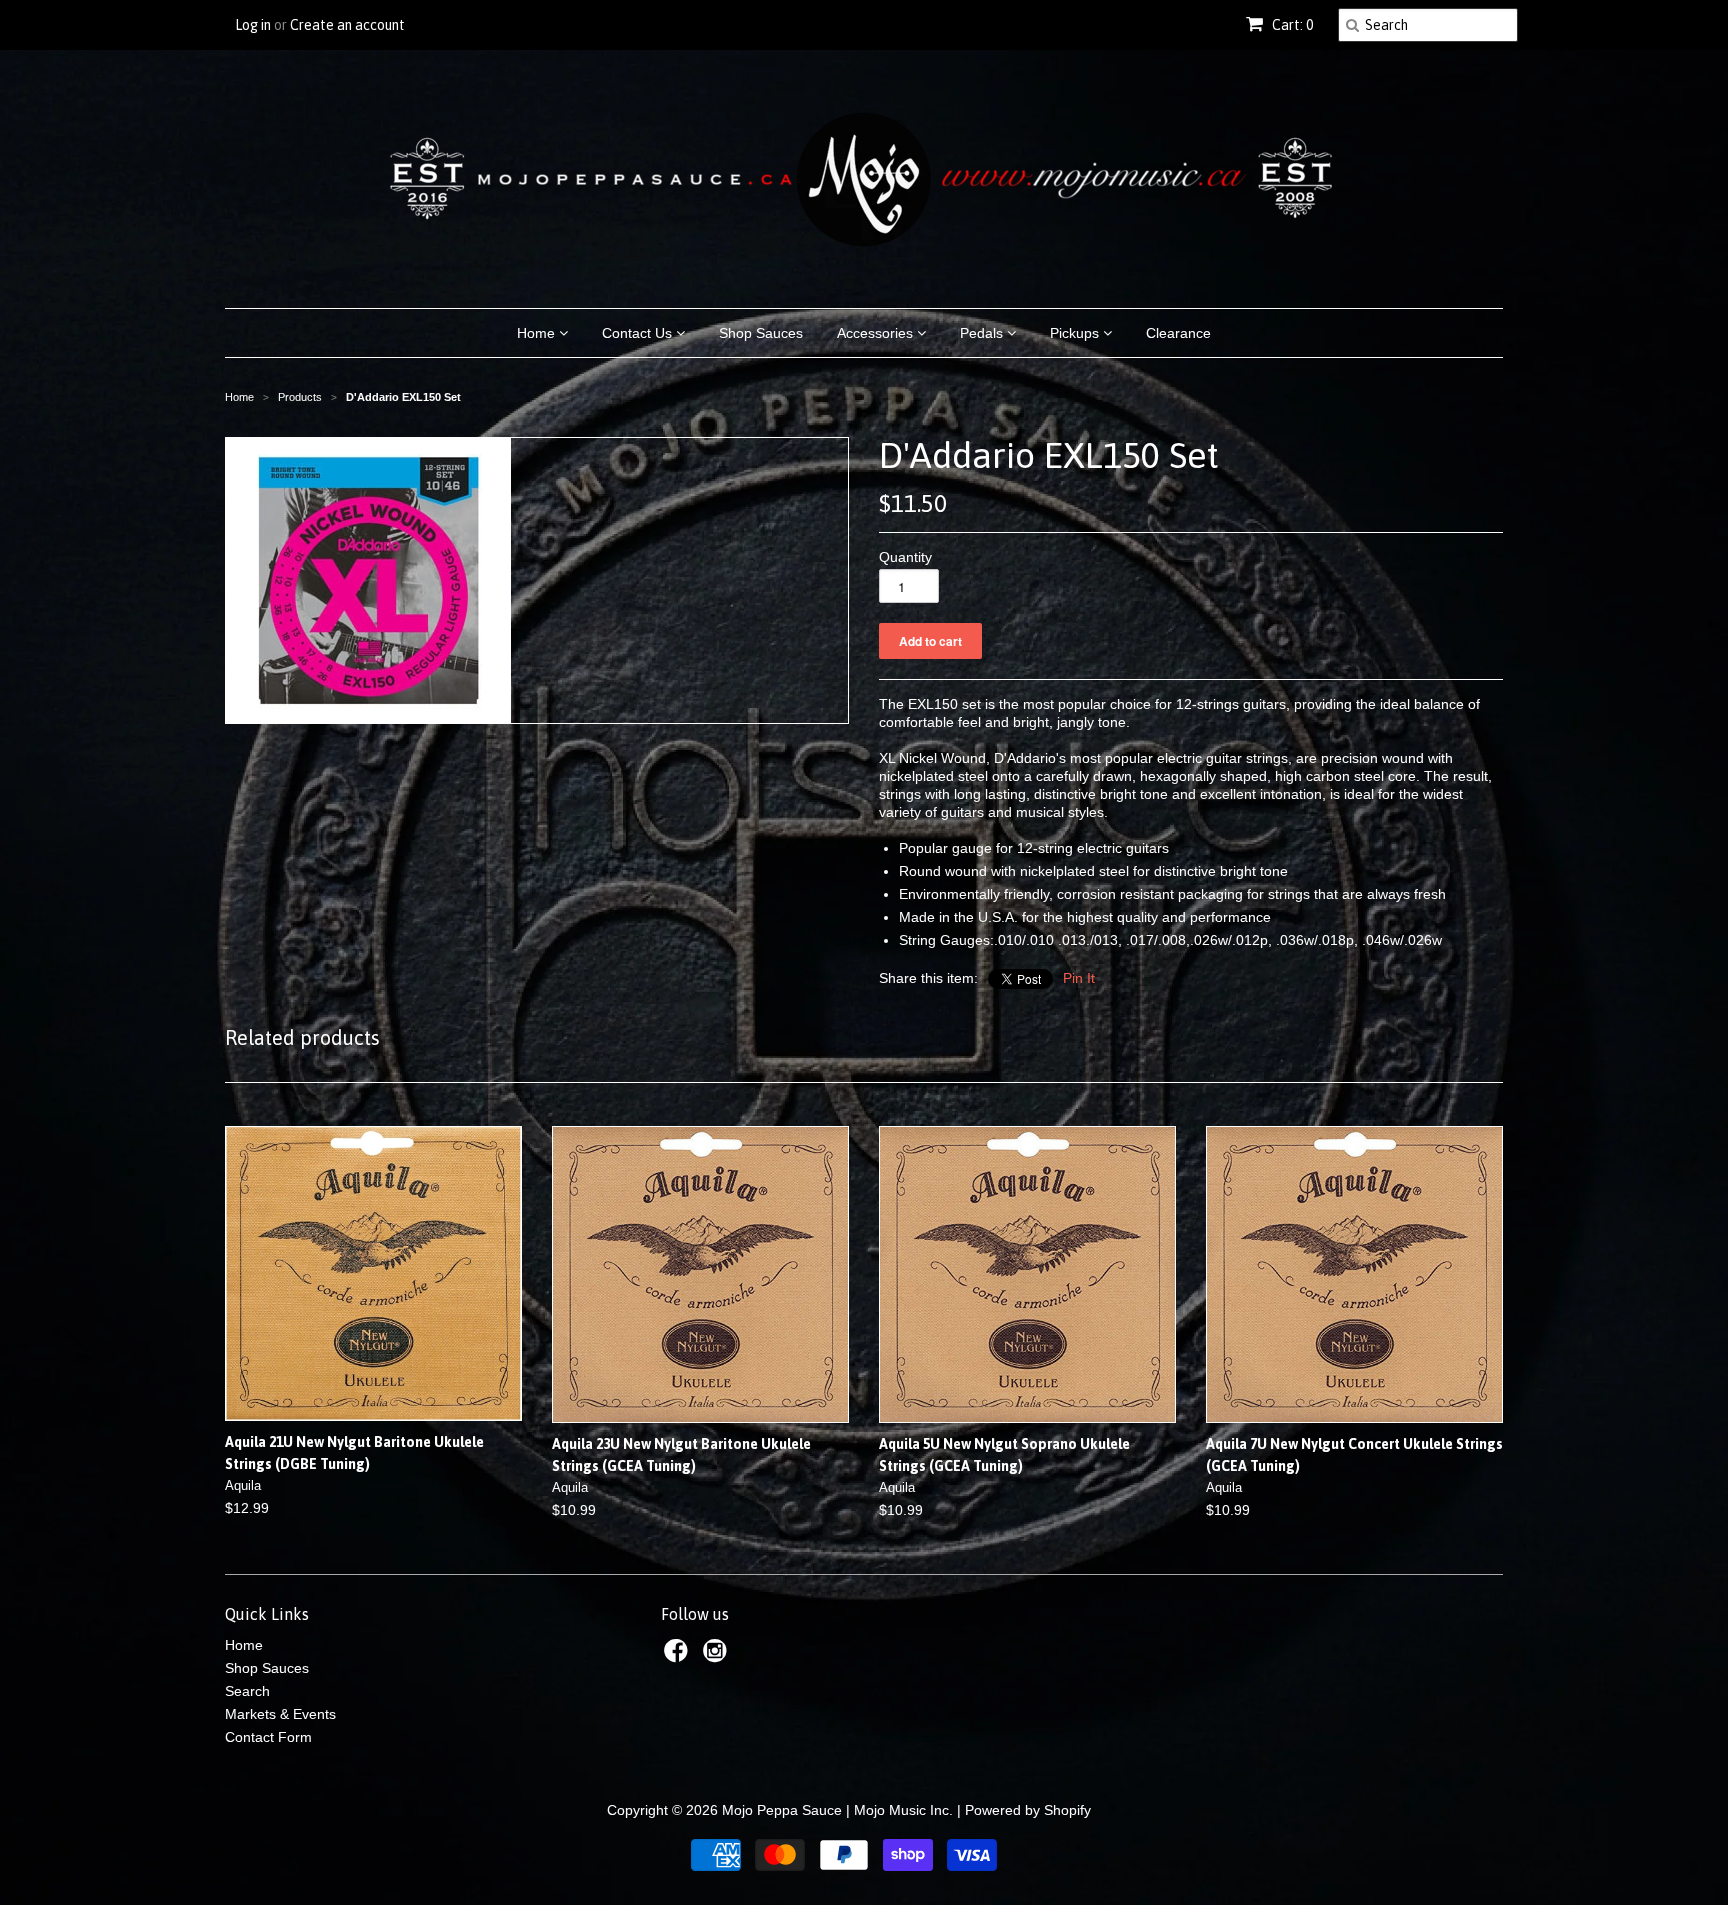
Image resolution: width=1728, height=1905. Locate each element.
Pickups (1076, 333)
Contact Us (639, 333)
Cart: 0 (1291, 25)
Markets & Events (280, 1714)
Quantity (905, 557)
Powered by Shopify (1028, 1810)
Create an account (347, 25)
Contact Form (268, 1737)
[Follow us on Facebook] (679, 1656)
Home (538, 333)
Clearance (1178, 333)
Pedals (983, 333)
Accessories (877, 333)
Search (247, 1691)
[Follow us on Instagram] (718, 1656)
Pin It (1079, 978)
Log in (253, 25)
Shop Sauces (761, 333)
